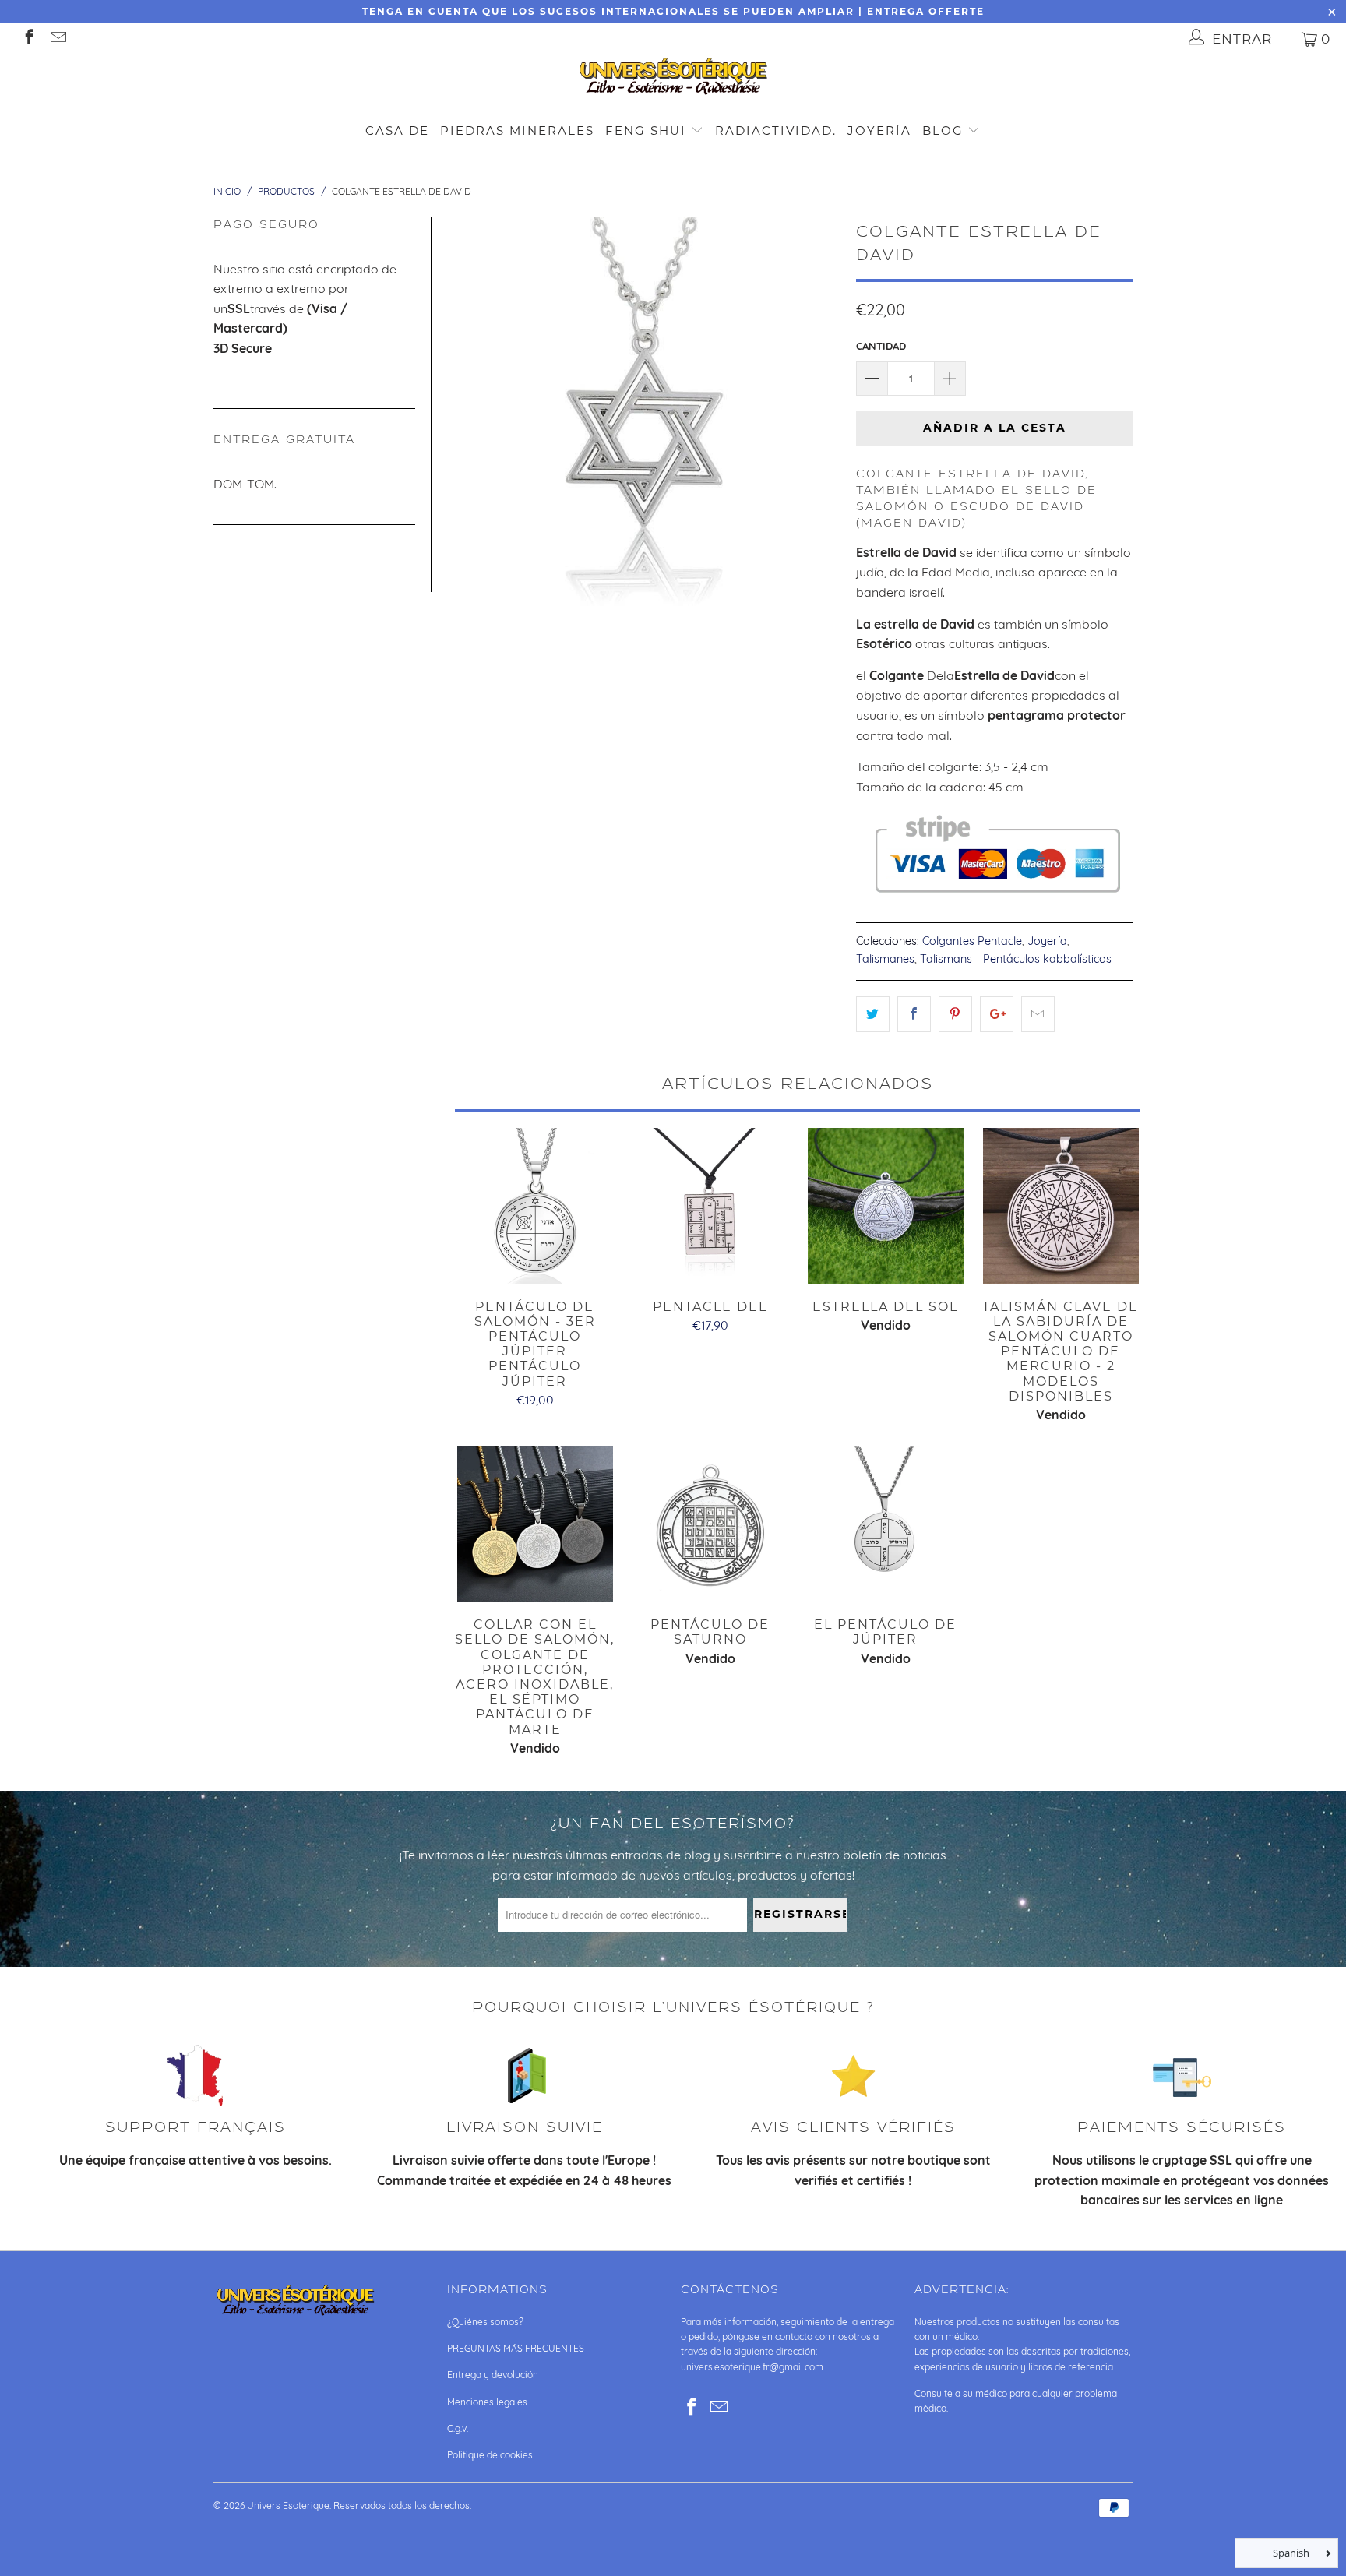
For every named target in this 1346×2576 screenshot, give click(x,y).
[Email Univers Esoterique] (57, 39)
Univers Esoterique (288, 2506)
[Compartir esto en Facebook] (914, 1014)
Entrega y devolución (493, 2375)
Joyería (879, 130)
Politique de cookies (490, 2455)
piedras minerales (517, 130)
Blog (945, 130)
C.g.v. (458, 2428)
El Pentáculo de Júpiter (885, 1524)
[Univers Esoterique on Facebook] (28, 39)
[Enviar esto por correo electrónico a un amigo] (1038, 1014)
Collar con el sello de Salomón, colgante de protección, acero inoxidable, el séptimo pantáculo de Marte (535, 1524)
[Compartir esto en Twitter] (873, 1014)
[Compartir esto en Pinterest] (955, 1014)
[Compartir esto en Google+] (997, 1014)
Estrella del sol (885, 1206)
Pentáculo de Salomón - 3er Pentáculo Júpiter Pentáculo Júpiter (535, 1206)
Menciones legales (487, 2402)
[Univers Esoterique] (673, 79)
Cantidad (881, 346)
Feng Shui (646, 130)
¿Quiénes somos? (485, 2322)
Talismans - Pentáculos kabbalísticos (1016, 959)
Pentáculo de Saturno (710, 1524)
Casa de (397, 130)
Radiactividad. (776, 130)
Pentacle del (710, 1206)
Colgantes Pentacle (972, 941)
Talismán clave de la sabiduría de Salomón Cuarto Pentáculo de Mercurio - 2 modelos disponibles (1061, 1206)
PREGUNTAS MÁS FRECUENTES (516, 2348)
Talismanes (885, 959)
